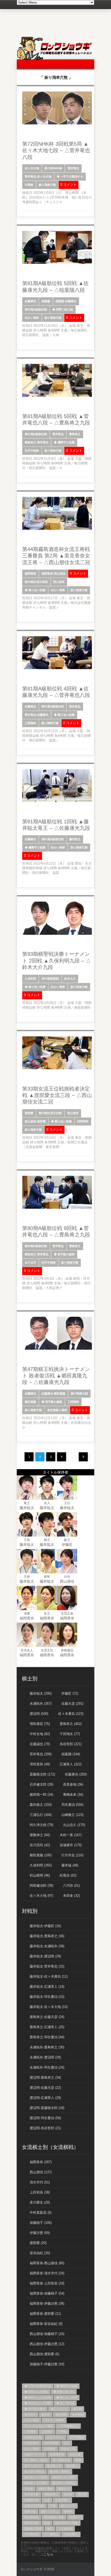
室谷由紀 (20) (40, 2253)
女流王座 (67, 1613)
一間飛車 (30, 2432)
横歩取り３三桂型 (36, 2477)
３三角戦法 (32, 2534)
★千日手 (30, 1263)
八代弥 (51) (71, 1885)
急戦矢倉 (75, 2454)
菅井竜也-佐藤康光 (37, 715)
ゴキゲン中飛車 (54, 2420)
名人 (47, 1503)
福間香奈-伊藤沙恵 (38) (47, 2303)
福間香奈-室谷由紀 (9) (46, 2324)
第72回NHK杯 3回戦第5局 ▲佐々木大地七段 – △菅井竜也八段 (56, 150)
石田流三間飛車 (34, 2506)
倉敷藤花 (67, 1650)
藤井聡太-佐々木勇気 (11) (49, 1976)
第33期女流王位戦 (50, 1113)
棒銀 (78, 2460)
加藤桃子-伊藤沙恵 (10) (47, 2364)
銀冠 (47, 2523)
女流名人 (27, 1650)
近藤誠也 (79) (40, 1744)
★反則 (46, 2415)
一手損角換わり (68, 2426)
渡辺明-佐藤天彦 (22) (45, 2088)
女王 (47, 1613)
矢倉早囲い (62, 2500)
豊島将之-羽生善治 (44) (47, 2037)
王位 (67, 1503)
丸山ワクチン (55, 2437)
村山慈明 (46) (40, 1875)
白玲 (67, 1577)
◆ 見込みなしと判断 (38, 2403)
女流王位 (47, 1650)
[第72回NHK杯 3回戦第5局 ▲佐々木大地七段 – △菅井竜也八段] (57, 123)
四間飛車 (83, 1121)
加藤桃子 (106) (41, 2223)
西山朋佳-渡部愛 (35, 1121)
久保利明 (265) (41, 1865)
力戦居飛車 (32, 2443)
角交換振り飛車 (57, 1410)
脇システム (68, 2506)
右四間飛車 (51, 2443)
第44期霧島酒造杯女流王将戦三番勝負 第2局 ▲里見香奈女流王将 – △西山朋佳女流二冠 (56, 556)
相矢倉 (68, 2494)
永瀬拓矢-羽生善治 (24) (47, 2067)
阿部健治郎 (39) (41, 1885)
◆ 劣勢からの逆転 (36, 2392)
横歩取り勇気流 (34, 2472)
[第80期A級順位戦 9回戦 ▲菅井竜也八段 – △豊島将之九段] (57, 1208)
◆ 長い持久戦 (65, 2403)
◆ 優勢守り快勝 (64, 442)
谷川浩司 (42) (40, 1845)
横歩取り (72, 2466)
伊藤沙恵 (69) (40, 2233)
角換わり (75, 2517)
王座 (27, 1540)
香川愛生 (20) (40, 2202)
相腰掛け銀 (32, 2500)
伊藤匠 (67, 1545)
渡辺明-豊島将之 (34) (45, 2078)
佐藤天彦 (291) (72, 1704)
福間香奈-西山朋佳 (53, 574)
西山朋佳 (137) (41, 2172)
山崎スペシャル (34, 2454)
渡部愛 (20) (38, 2243)
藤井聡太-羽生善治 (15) (47, 1997)
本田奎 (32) (71, 1896)
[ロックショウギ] (55, 59)
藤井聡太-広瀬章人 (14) (47, 1987)
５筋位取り (71, 2534)
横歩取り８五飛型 (36, 2483)
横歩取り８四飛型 (64, 2483)
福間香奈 (30, 574)
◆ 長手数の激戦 (64, 1254)
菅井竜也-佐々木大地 (38, 176)
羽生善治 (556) (72, 1805)
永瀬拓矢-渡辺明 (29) (45, 2057)
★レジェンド (59, 2409)
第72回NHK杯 (53, 168)
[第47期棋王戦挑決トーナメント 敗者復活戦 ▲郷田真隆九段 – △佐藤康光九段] (57, 1349)
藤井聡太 (75, 839)
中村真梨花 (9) (41, 2213)
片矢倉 (29, 2489)
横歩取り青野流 (60, 2472)
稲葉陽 (46, 301)
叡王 (67, 1540)
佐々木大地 (32, 168)
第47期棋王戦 (79, 1393)
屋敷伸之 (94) (40, 1835)
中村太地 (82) (40, 1734)
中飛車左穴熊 (33, 2437)
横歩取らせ (54, 2466)
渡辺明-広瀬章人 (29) (45, 2098)
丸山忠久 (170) (74, 1825)
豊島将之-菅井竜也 (37, 442)
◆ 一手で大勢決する (70, 176)
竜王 (27, 1503)
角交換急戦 (32, 2517)
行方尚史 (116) (72, 1855)
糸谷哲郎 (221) (71, 1744)
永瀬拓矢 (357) (41, 1704)
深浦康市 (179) (71, 1845)
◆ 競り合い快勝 (35, 590)
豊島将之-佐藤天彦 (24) (47, 2017)
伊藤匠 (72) (70, 1693)
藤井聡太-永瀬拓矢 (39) (47, 1946)
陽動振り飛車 (33, 2529)
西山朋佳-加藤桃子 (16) (47, 2334)
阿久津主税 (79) (41, 1825)
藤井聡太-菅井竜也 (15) (47, 1966)
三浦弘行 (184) (41, 1815)
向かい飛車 (32, 318)
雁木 (50, 2529)
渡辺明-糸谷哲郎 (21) (45, 2128)
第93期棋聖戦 (50, 979)
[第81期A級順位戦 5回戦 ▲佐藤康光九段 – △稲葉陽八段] (57, 263)
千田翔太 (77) (70, 1734)
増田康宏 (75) (40, 1724)
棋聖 (47, 1577)
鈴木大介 (70, 979)
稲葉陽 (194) (71, 1754)
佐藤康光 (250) (76, 1774)
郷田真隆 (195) (41, 1855)
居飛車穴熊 (68, 2449)
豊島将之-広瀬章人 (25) (47, 2027)
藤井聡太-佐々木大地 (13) (49, 2007)
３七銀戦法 (65, 2529)
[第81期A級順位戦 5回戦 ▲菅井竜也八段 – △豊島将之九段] (57, 396)
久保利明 (30, 979)
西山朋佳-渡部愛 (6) (44, 2354)
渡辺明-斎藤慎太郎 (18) (47, 2108)
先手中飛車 (32, 451)
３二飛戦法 (51, 2534)
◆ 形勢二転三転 (63, 309)
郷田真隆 (30, 1402)
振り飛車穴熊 (47, 185)
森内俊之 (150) (41, 1805)
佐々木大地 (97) (41, 1896)
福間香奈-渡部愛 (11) (45, 2314)
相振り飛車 (46, 2489)
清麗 (27, 1613)
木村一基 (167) (71, 1835)
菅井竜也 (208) (41, 1754)
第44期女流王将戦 (36, 582)
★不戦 (77, 2409)
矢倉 (47, 2500)
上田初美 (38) (40, 2192)
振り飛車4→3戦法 (36, 2460)
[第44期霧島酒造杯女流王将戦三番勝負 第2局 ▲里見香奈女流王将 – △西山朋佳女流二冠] (57, 529)
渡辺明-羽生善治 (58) (45, 2118)
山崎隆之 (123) (72, 1815)
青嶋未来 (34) (73, 1795)
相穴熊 (82, 2494)
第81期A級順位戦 (36, 309)
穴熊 (53, 2506)
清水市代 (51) (40, 2182)
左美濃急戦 (57, 2454)
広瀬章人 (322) (71, 1764)
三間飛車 (30, 723)
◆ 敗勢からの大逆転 (38, 2397)
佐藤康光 (30, 301)
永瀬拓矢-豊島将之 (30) (47, 2047)
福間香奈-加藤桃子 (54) (47, 2293)
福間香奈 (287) (41, 2162)
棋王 (47, 1540)
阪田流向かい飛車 (67, 2523)
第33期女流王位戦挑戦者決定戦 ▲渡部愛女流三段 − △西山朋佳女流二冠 (57, 1095)
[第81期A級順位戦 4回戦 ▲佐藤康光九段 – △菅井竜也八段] (57, 668)
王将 (27, 1577)
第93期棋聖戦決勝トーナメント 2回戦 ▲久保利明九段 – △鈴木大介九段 (57, 961)
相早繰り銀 (32, 2494)
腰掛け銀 (30, 2511)
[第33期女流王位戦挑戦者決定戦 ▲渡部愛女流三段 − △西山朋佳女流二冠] (57, 1068)
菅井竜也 (73, 168)
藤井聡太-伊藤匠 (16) (45, 1926)
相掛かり (64, 2489)
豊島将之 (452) (71, 1724)
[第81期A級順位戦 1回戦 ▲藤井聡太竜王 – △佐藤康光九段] (57, 801)
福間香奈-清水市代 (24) (47, 2273)
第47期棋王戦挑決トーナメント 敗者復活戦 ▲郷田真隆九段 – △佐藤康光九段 (56, 1376)
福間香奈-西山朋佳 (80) (47, 2263)
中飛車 (29, 185)
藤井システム (50, 2511)
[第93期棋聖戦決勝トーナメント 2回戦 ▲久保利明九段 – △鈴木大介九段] (57, 934)
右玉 (67, 2443)
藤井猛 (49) (70, 1865)
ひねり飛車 (32, 2420)
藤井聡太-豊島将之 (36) (47, 1936)
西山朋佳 (59, 582)
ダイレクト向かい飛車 (39, 2426)
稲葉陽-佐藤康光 (66, 301)
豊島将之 (75, 434)
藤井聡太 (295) (41, 1693)
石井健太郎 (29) (41, 1784)
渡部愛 (29, 1113)
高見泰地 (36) (73, 1784)
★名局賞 (61, 2415)
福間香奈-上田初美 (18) (47, 2283)
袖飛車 (68, 2511)
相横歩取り (51, 2494)
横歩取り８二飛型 (64, 2477)
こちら (48, 2554)
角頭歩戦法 (32, 2523)
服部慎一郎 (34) (41, 1795)
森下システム (33, 2466)
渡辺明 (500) (39, 1714)
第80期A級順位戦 (36, 1246)
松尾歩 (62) (68, 1875)
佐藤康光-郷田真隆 (53, 1393)
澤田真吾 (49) (40, 1764)
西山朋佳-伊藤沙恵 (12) (47, 2344)
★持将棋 (78, 2415)
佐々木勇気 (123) (71, 1714)
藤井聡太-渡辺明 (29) (45, 1956)
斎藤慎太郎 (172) (42, 1774)
